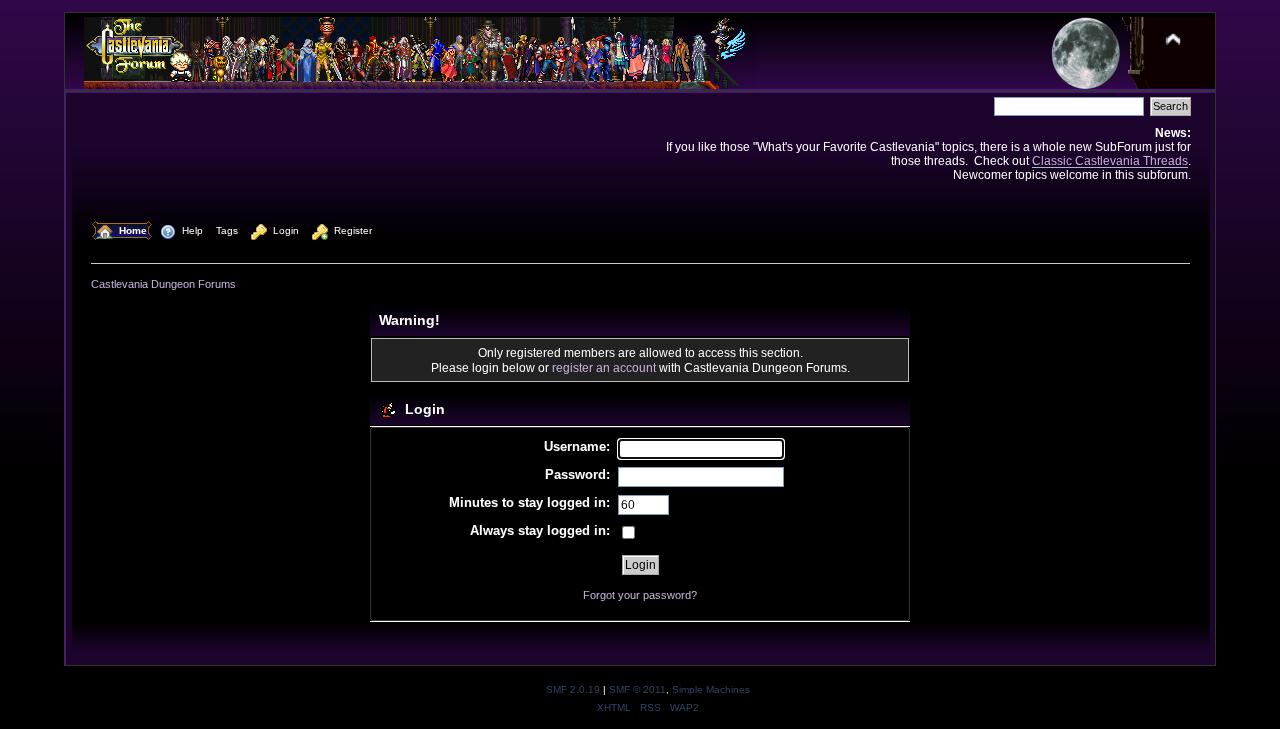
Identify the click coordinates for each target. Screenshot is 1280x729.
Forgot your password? (640, 595)
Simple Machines (711, 689)
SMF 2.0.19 (573, 689)
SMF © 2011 (637, 689)
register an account (604, 367)
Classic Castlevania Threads (1110, 160)
